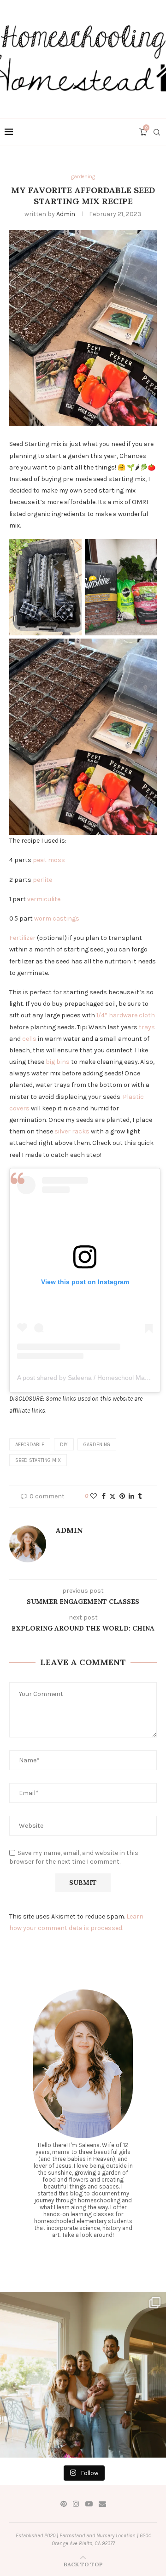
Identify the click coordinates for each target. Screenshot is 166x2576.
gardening (97, 1445)
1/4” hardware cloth (126, 1015)
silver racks (72, 1131)
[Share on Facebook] (104, 1496)
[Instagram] (76, 2504)
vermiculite (44, 899)
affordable (30, 1445)
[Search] (157, 132)
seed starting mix (38, 1460)
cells (29, 1039)
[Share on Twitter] (113, 1496)
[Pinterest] (64, 2504)
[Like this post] (94, 1496)
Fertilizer (23, 938)
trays (147, 1027)
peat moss (49, 860)
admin (66, 214)
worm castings (57, 918)
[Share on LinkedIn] (131, 1496)
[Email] (102, 2504)
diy (64, 1445)
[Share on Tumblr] (140, 1496)
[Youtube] (89, 2504)
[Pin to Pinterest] (122, 1496)
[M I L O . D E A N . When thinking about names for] (83, 2375)
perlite (42, 880)
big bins (58, 1062)
